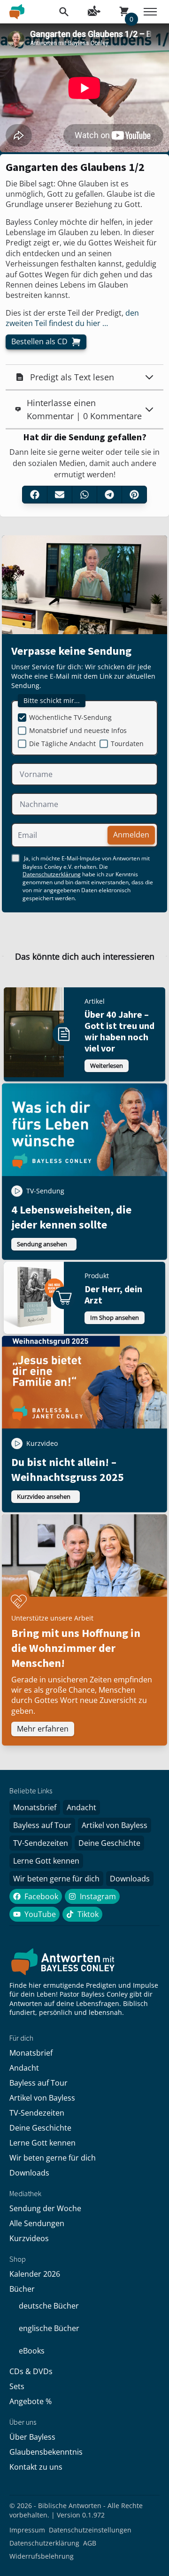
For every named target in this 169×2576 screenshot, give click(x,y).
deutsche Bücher (49, 2306)
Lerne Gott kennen (46, 1861)
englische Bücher (49, 2328)
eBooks (32, 2351)
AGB (90, 2543)
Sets (17, 2386)
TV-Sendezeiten (41, 1843)
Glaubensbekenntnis (46, 2452)
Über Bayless (32, 2437)
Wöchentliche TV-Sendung (70, 717)
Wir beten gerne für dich (56, 1879)
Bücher (22, 2289)
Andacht (81, 1807)
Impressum (27, 2530)
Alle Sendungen (37, 2223)
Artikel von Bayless (115, 1825)
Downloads (130, 1879)
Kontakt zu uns (36, 2467)
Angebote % (31, 2401)
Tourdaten (127, 744)
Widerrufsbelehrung (42, 2556)
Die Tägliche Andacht (62, 744)
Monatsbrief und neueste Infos (78, 730)
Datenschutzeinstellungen (90, 2530)
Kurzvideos (29, 2238)
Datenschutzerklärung (52, 874)
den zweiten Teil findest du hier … (72, 318)
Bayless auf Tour (42, 1825)
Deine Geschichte (109, 1843)
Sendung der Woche (45, 2208)
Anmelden (131, 835)
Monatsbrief (35, 1807)
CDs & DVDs (31, 2371)
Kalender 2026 (35, 2274)
